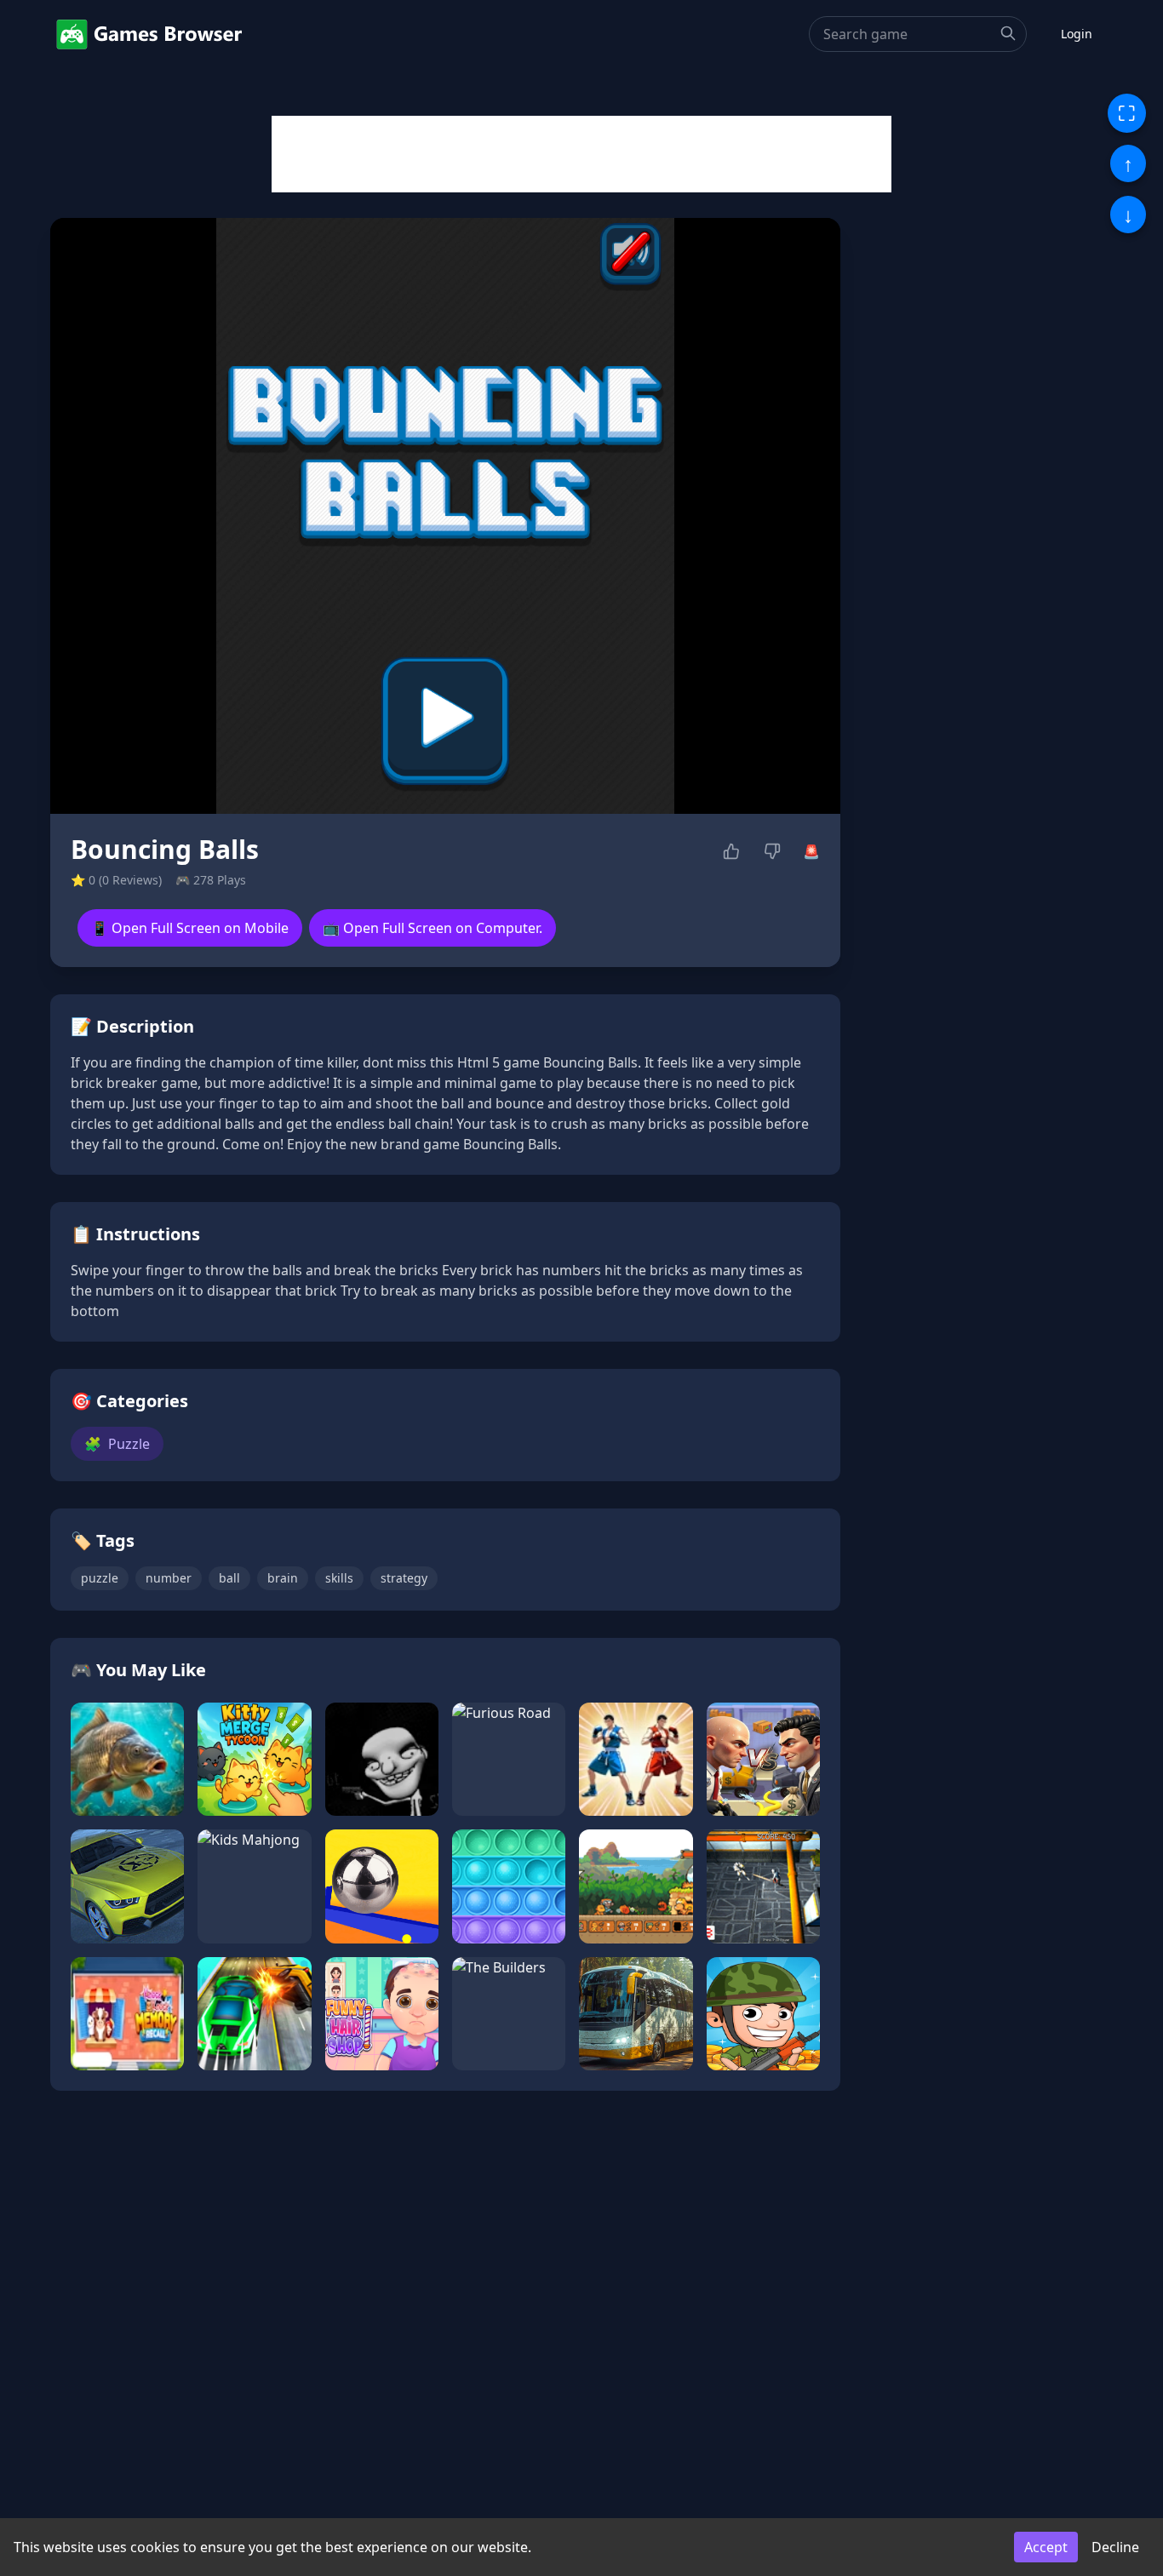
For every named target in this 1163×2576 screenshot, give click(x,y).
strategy (404, 1578)
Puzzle (117, 1444)
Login (1077, 34)
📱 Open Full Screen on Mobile (190, 928)
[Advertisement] (581, 154)
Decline (1115, 2547)
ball (229, 1578)
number (169, 1578)
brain (283, 1578)
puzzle (100, 1578)
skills (339, 1578)
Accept (1046, 2547)
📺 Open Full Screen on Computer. (433, 928)
